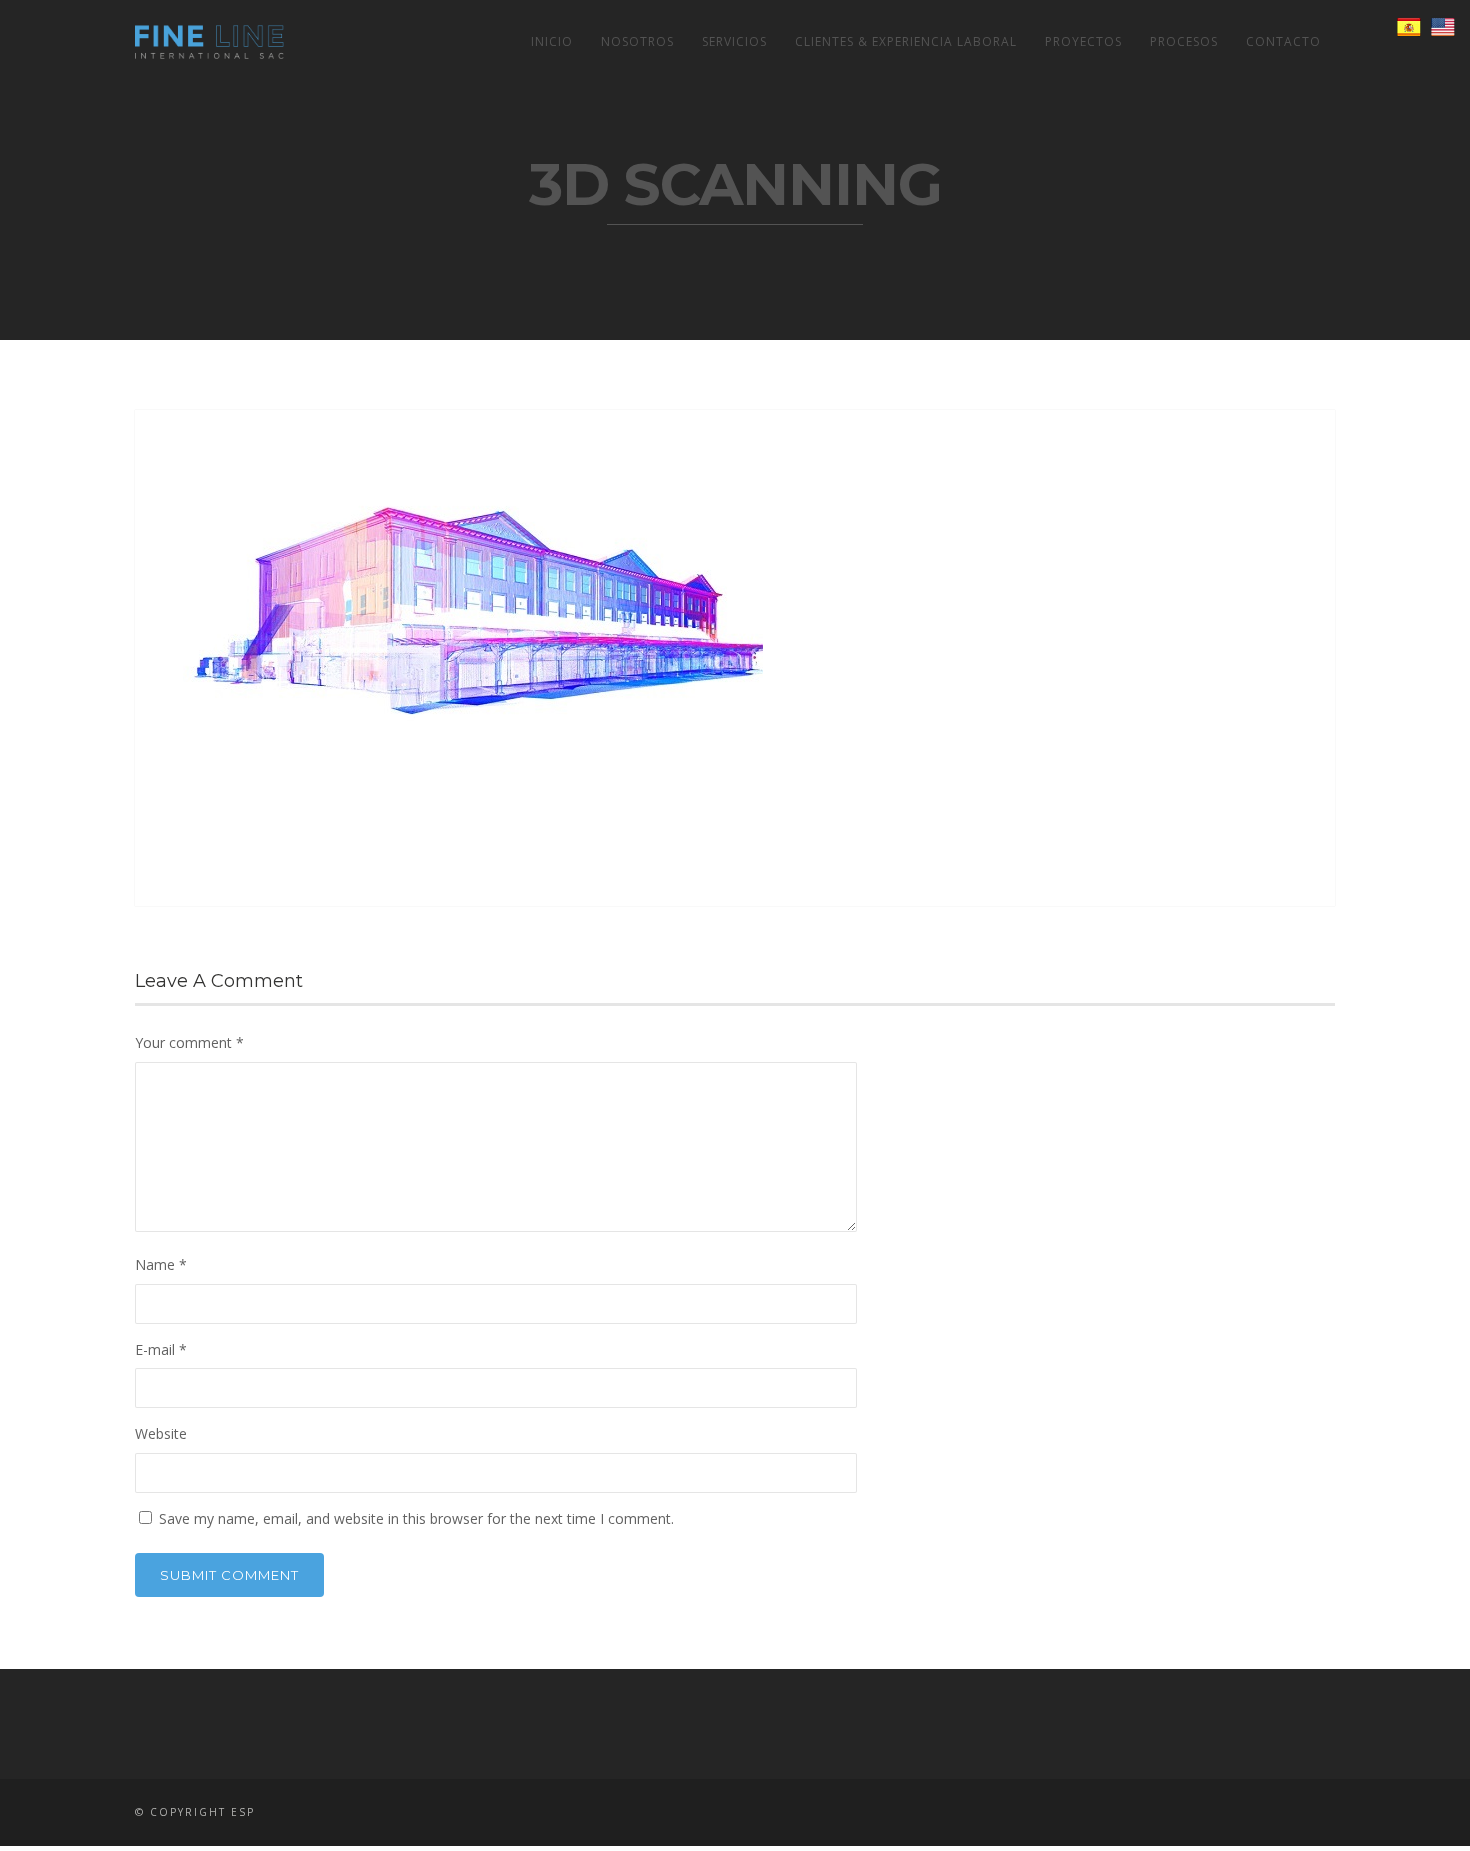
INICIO (552, 41)
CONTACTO (1283, 41)
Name (161, 1264)
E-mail (161, 1349)
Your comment (189, 1042)
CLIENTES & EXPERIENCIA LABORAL (906, 41)
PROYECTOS (1083, 41)
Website (161, 1433)
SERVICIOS (734, 41)
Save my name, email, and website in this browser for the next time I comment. (416, 1518)
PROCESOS (1184, 41)
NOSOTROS (637, 41)
